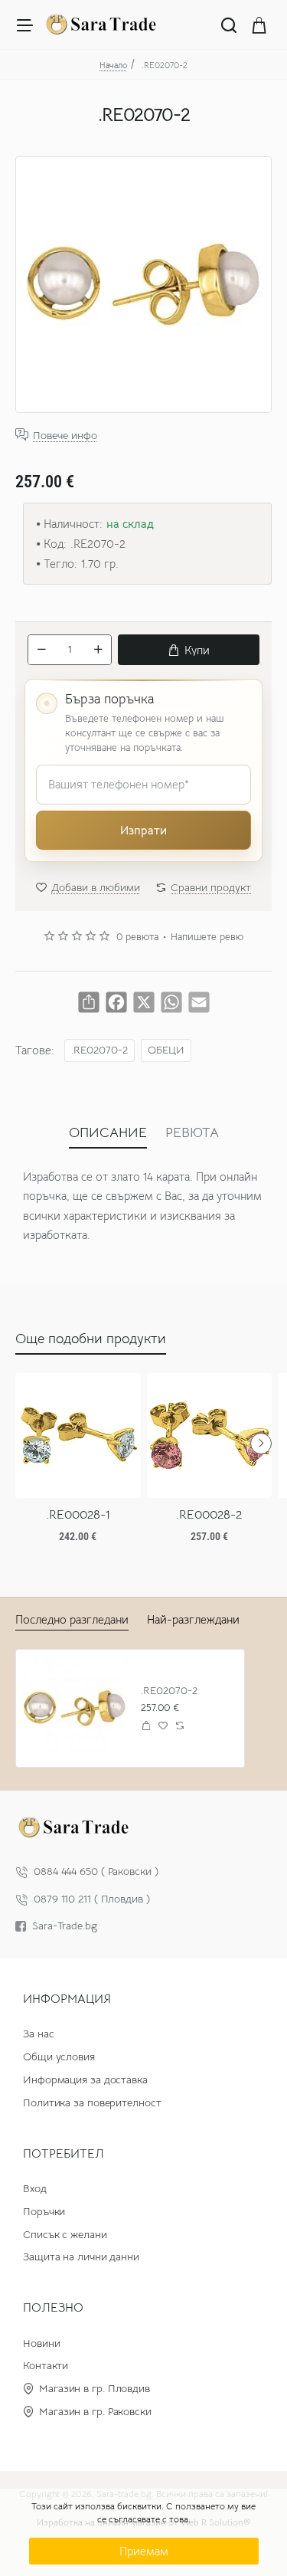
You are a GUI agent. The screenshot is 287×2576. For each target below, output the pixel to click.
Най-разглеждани (193, 1619)
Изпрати (143, 830)
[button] (189, 650)
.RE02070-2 (99, 1050)
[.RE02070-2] (75, 1708)
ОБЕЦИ (166, 1050)
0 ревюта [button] (137, 937)
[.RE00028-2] (210, 1436)
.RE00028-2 (209, 1515)
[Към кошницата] (259, 25)
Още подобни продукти (91, 1339)
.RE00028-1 (78, 1515)
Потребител (64, 2154)
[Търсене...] (229, 25)
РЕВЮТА (192, 1132)
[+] (98, 650)
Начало (113, 65)
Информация (67, 1999)
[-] (41, 650)
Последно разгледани (72, 1619)
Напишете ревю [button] (207, 937)
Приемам (144, 2551)
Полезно (53, 2308)
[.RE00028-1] (78, 1436)
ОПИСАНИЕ (108, 1132)
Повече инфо (65, 435)
